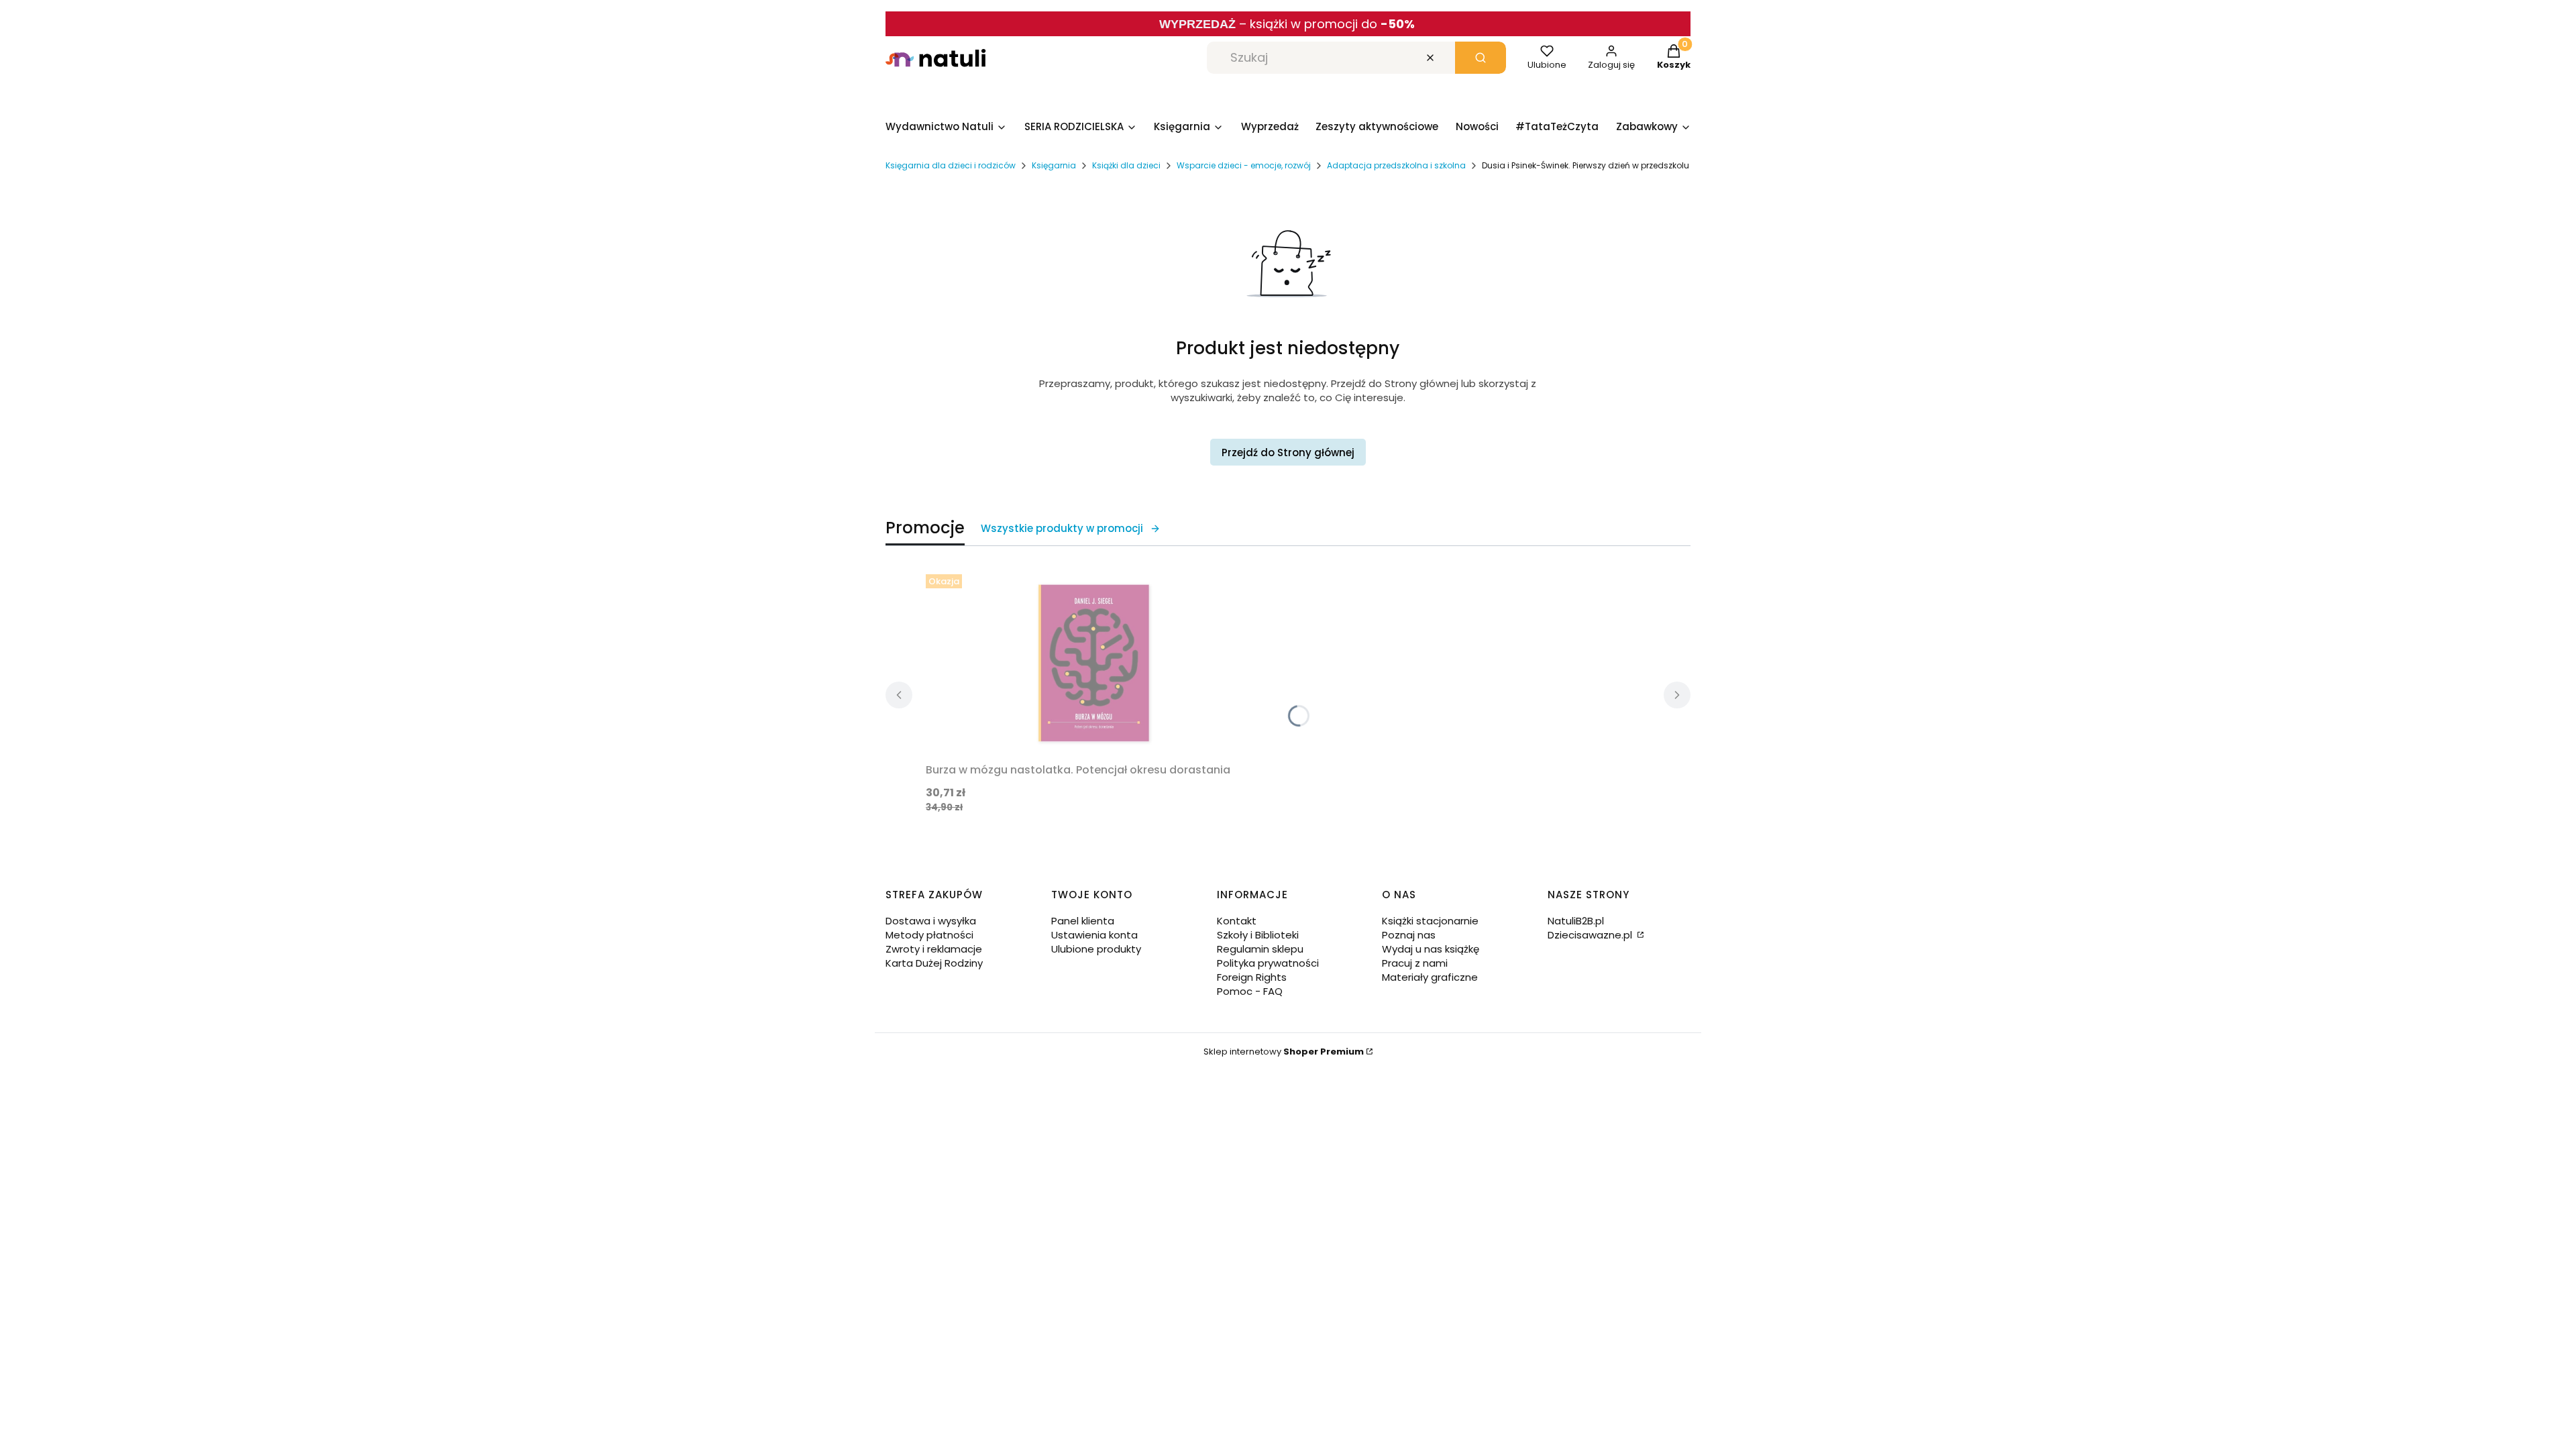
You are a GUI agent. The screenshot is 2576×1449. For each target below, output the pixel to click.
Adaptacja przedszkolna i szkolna (1396, 165)
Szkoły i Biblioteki (1258, 935)
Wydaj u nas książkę (1431, 949)
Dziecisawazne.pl (1591, 935)
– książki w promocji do (1327, 24)
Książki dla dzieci (1126, 165)
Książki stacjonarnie (1430, 921)
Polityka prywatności (1268, 963)
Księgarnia (1054, 165)
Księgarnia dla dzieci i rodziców (951, 165)
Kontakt (1237, 921)
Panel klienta (1083, 921)
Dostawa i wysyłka (931, 921)
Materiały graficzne (1430, 977)
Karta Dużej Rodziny (934, 963)
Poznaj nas (1409, 935)
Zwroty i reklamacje (934, 949)
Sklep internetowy (1284, 1052)
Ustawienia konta (1094, 935)
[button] (1481, 58)
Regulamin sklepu (1260, 949)
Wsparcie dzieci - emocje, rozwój (1244, 165)
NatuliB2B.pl (1576, 921)
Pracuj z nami (1415, 963)
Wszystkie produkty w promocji (1062, 528)
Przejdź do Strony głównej (1288, 452)
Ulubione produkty (1096, 949)
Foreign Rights (1252, 977)
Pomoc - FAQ (1250, 991)
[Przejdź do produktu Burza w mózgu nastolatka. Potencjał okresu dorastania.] (1093, 663)
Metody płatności (929, 935)
